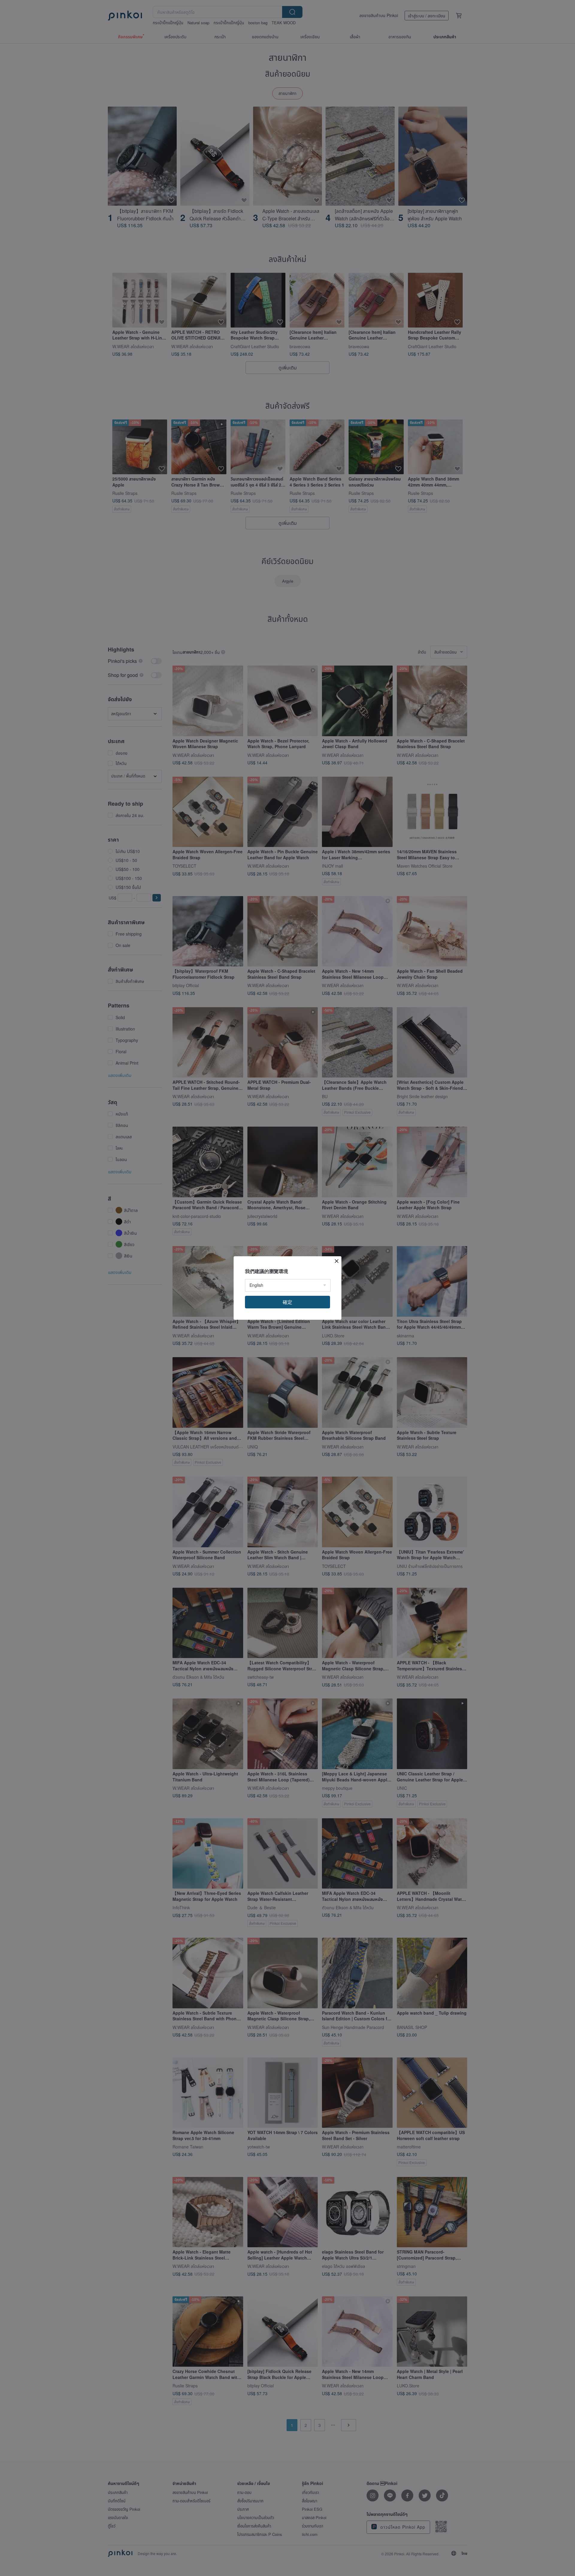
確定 (287, 1302)
